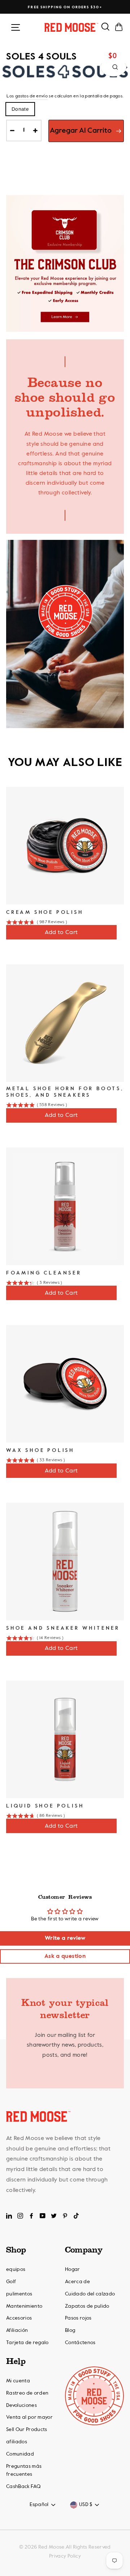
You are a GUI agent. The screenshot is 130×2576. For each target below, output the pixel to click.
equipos (16, 2269)
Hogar (73, 2269)
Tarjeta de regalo (27, 2343)
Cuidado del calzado (90, 2294)
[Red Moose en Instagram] (20, 2216)
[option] (65, 7)
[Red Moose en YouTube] (43, 2216)
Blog (70, 2330)
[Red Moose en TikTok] (76, 2216)
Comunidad (20, 2454)
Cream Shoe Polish (45, 912)
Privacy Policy (65, 2556)
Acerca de (77, 2282)
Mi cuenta (18, 2381)
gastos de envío (31, 96)
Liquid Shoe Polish (45, 1806)
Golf (11, 2282)
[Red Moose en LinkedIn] (9, 2216)
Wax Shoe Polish (40, 1450)
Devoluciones (21, 2405)
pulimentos (19, 2294)
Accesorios (19, 2318)
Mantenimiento (24, 2306)
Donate (20, 109)
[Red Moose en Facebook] (31, 2216)
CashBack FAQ (23, 2487)
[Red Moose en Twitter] (54, 2216)
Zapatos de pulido (87, 2306)
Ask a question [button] (65, 1956)
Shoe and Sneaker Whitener (63, 1628)
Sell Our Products (27, 2430)
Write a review (65, 1938)
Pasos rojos (78, 2318)
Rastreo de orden (27, 2393)
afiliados (17, 2442)
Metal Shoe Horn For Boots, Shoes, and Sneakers (65, 1092)
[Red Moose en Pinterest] (65, 2216)
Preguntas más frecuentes (24, 2470)
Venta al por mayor (29, 2417)
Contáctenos (80, 2343)
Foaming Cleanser (44, 1273)
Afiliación (17, 2330)
